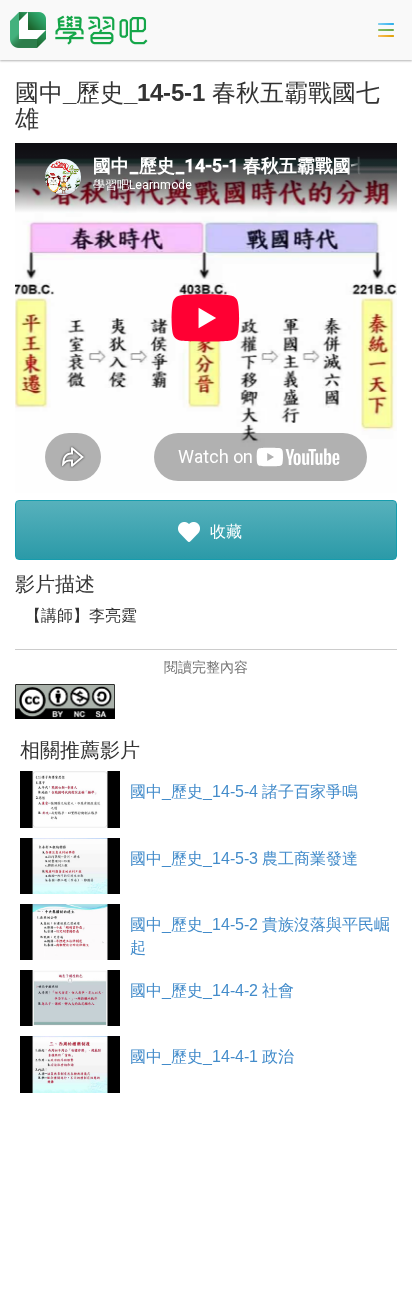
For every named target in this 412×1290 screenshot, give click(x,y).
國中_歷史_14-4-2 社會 (212, 990)
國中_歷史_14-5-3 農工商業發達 (244, 858)
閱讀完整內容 (206, 667)
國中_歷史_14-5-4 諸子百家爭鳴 (244, 791)
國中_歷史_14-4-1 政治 (212, 1056)
